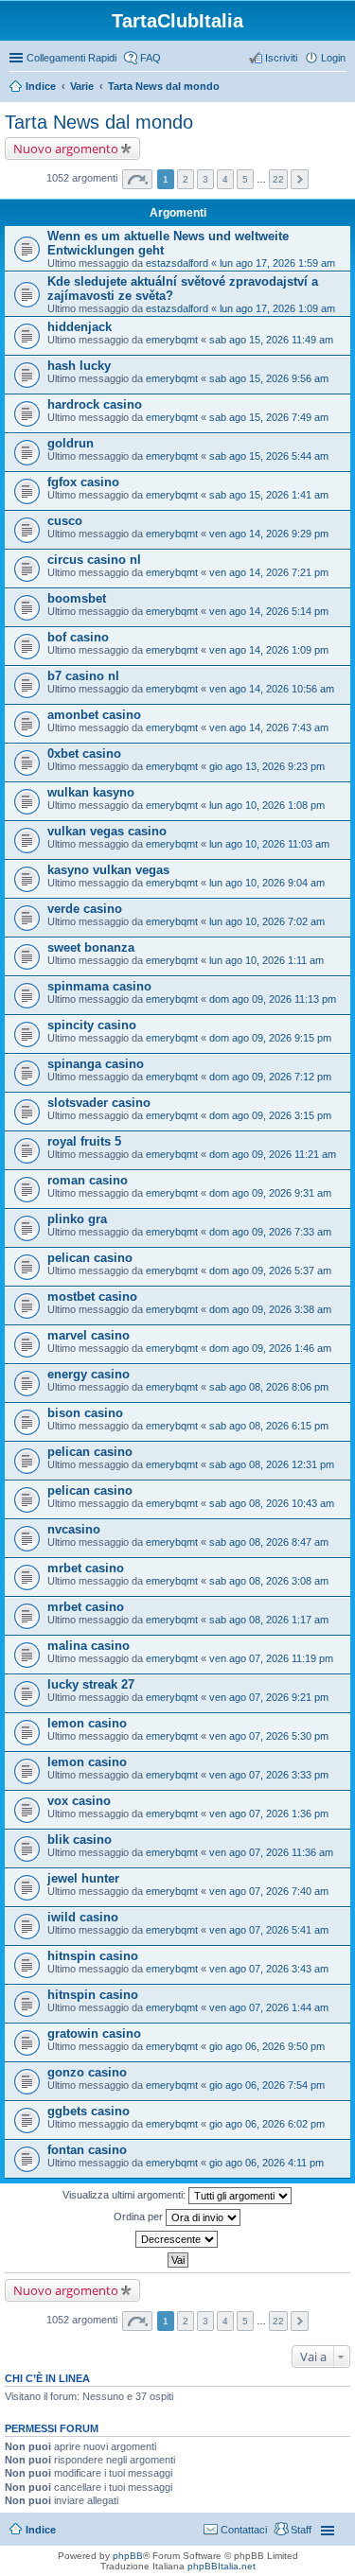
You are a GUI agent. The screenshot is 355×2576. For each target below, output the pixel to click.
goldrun (71, 443)
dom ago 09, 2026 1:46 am (270, 1348)
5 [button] (245, 179)
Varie (82, 86)
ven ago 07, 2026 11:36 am (271, 1852)
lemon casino (87, 1723)
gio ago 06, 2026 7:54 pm (267, 2085)
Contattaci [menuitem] (244, 2530)
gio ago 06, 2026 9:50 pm (267, 2046)
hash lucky (79, 366)
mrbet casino (86, 1568)
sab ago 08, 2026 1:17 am (269, 1620)
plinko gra (77, 1219)
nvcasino (74, 1529)
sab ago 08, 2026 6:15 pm (269, 1426)
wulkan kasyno (91, 792)
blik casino (80, 1840)
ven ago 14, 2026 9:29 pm (269, 534)
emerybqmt (172, 340)
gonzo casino (87, 2072)
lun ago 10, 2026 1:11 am (266, 960)
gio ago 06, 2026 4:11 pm (266, 2163)
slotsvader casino (99, 1103)
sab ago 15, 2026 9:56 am (269, 378)
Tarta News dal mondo (164, 86)
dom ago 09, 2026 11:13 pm (273, 999)
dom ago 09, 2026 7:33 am (270, 1232)
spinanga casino (96, 1064)
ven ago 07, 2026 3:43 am (269, 1969)
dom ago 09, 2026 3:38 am (270, 1309)
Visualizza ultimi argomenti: (125, 2195)
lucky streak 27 (91, 1684)
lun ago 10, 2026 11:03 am (269, 844)
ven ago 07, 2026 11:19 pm (271, 1658)
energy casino (89, 1374)
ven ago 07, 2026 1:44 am (269, 2007)
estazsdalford (177, 263)
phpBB (128, 2556)
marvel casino (89, 1335)
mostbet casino (92, 1297)
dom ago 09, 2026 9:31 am (270, 1193)
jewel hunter (83, 1878)
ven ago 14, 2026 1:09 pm (269, 650)
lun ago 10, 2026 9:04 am (267, 883)
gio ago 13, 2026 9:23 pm (267, 766)
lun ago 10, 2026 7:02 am (267, 921)
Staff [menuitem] (301, 2530)
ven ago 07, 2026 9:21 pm (269, 1697)
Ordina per (140, 2217)
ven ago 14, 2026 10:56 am (272, 689)
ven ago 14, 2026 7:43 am (269, 727)
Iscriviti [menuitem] (281, 58)
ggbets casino (89, 2111)
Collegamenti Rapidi (71, 58)
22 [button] (278, 179)
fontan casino (87, 2150)
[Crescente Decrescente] (177, 2239)
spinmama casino (99, 986)
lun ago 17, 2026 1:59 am (277, 263)
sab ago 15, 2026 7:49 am (269, 417)
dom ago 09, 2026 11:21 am (273, 1154)
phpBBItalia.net (222, 2566)
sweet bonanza (91, 947)
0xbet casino (84, 754)
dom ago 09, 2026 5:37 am (270, 1270)
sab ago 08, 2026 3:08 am (269, 1581)
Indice (41, 86)
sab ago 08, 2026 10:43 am (272, 1503)
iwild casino (83, 1917)
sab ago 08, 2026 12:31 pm (272, 1464)
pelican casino (90, 1258)
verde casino (85, 909)
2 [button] (186, 179)
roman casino (88, 1180)
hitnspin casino (93, 1956)
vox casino (79, 1801)
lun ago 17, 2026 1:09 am (277, 308)
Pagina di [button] (137, 179)
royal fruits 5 (84, 1141)
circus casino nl (94, 560)
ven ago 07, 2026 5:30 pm (269, 1736)
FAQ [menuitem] (151, 58)
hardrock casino (95, 404)
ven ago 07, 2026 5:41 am (269, 1930)
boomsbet (77, 598)
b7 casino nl (83, 676)
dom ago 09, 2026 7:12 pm (270, 1077)
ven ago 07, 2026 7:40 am (269, 1891)
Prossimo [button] (300, 179)
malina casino (89, 1646)
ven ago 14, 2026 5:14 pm (269, 611)
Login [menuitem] (333, 58)
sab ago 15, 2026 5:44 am (269, 456)
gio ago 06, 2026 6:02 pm (267, 2124)
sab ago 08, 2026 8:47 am (269, 1542)
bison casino (85, 1413)
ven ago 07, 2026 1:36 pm (269, 1814)
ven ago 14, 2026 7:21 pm (269, 572)
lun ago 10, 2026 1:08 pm (267, 805)
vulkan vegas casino (107, 831)
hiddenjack (80, 327)
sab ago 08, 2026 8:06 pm (269, 1387)
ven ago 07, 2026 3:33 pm (269, 1775)
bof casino (78, 637)
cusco (65, 521)
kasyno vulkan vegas (108, 870)
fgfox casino (83, 482)
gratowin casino (94, 2033)
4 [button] (225, 179)
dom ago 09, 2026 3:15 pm (270, 1115)
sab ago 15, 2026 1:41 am (269, 495)
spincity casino (92, 1025)
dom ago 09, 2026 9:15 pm (270, 1038)
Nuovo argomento (66, 149)
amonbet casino (94, 715)
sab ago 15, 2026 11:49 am (271, 340)
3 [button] (205, 179)
